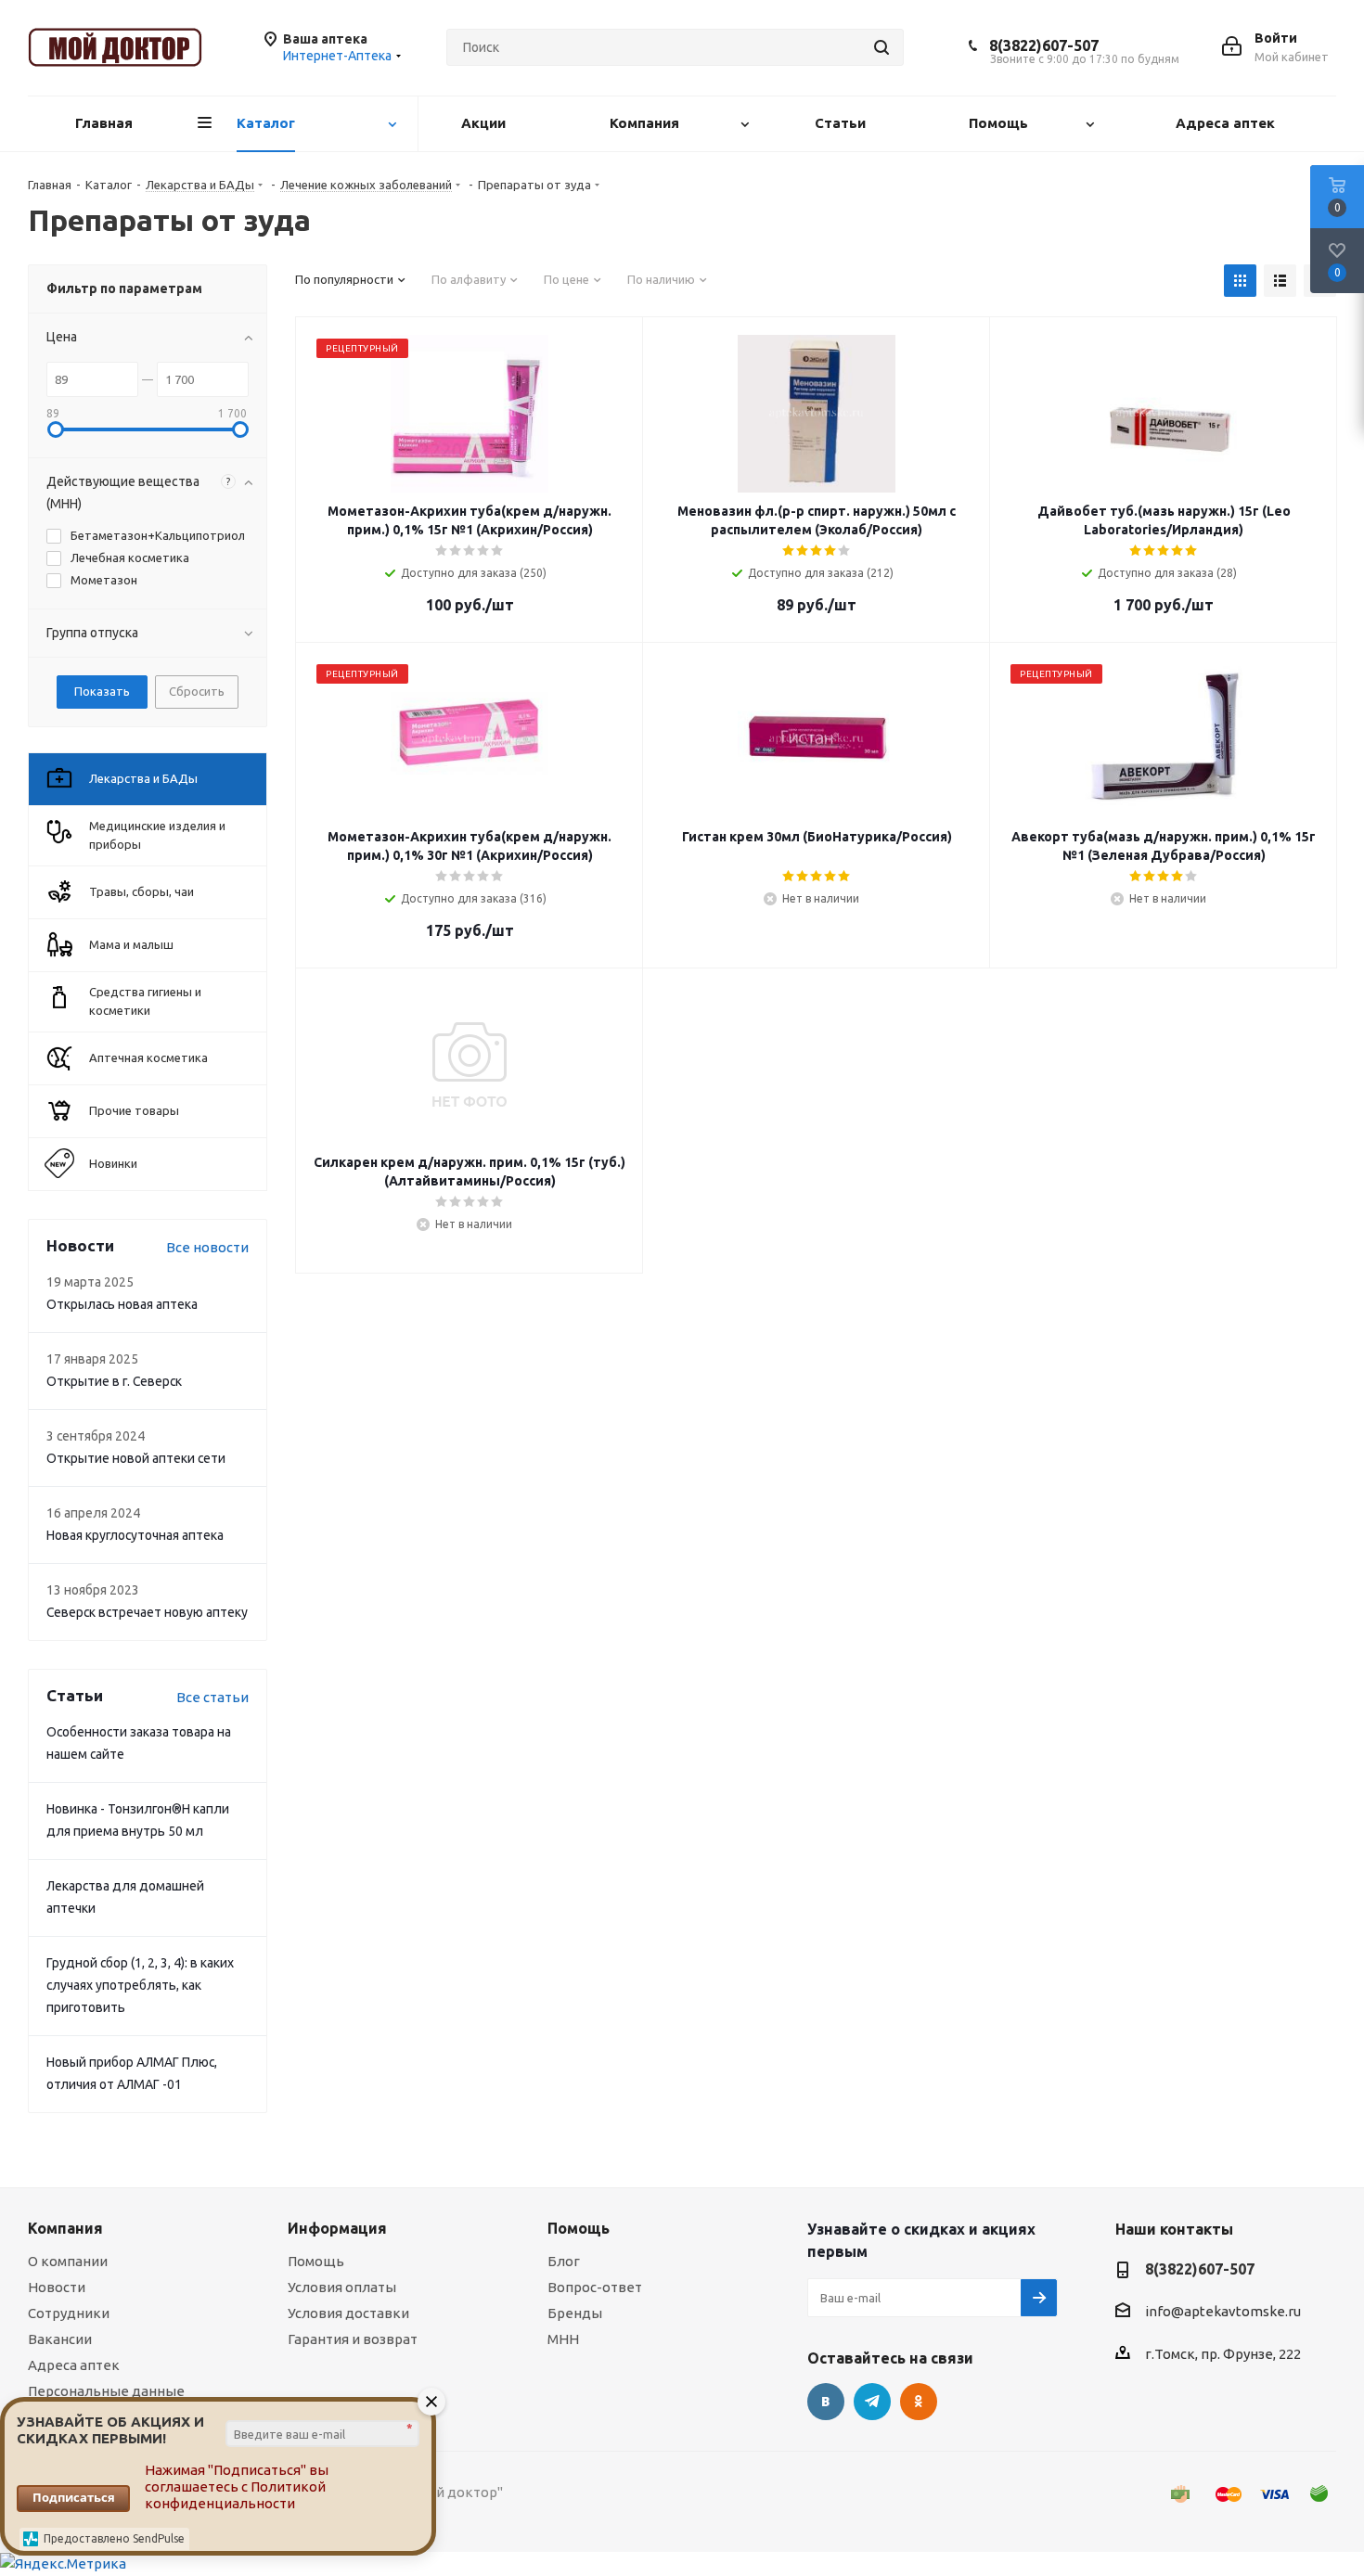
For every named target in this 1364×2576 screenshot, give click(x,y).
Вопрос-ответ (595, 2287)
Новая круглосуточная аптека (135, 1535)
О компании (68, 2261)
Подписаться (74, 2497)
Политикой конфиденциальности (235, 2495)
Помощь (316, 2261)
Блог (564, 2261)
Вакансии (60, 2339)
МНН (563, 2339)
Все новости (207, 1247)
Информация (337, 2228)
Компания (65, 2228)
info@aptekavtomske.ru (1223, 2311)
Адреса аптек (74, 2365)
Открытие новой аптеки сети (136, 1458)
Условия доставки (348, 2313)
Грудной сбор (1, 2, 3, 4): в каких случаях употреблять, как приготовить (140, 1985)
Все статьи (212, 1697)
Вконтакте (826, 2402)
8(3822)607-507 (1044, 45)
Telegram (872, 2402)
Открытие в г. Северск (114, 1381)
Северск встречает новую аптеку (147, 1612)
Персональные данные (106, 2391)
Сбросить (197, 691)
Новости (57, 2287)
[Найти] (881, 47)
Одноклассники (919, 2402)
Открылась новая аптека (122, 1304)
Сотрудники (69, 2313)
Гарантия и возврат (353, 2339)
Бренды (575, 2313)
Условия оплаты (342, 2287)
